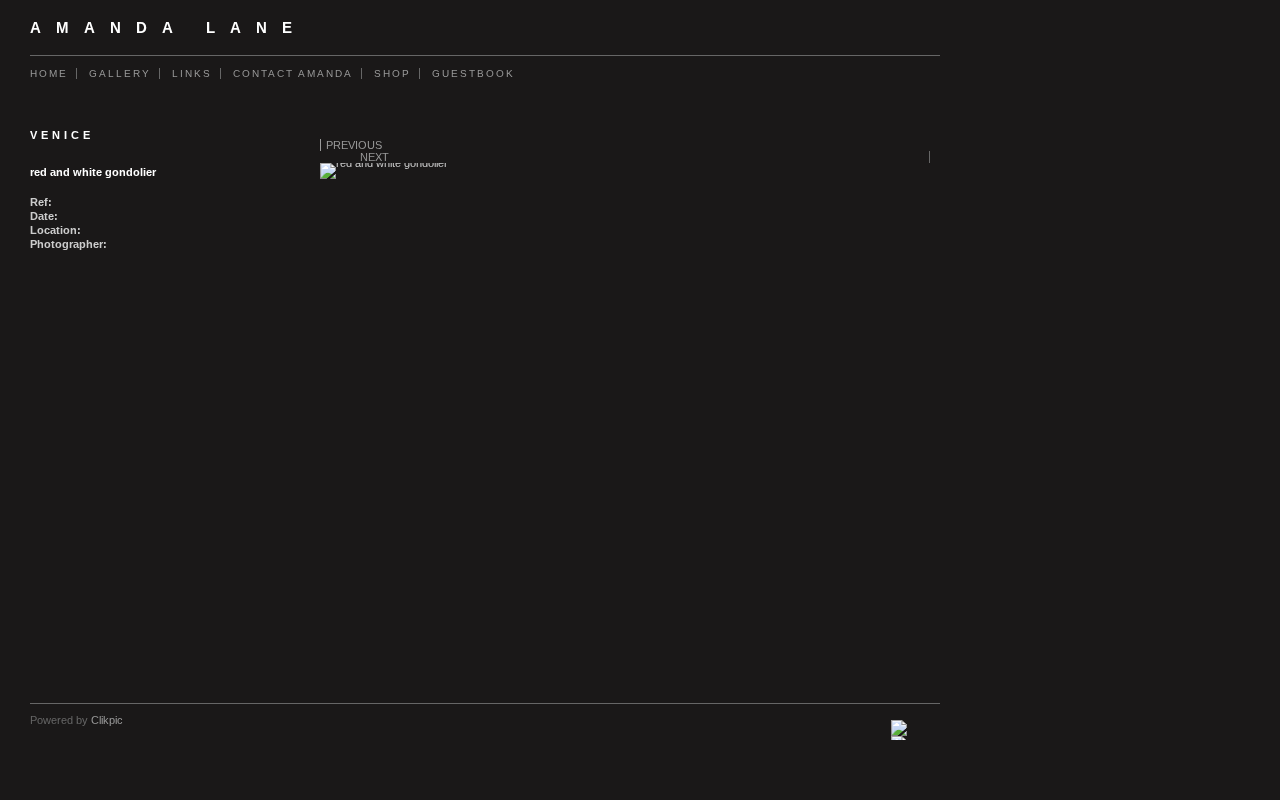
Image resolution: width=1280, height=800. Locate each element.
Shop (392, 73)
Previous (354, 145)
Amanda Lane (168, 28)
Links (192, 73)
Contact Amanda (293, 73)
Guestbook (473, 73)
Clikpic (107, 720)
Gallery (120, 73)
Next (374, 157)
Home (49, 73)
